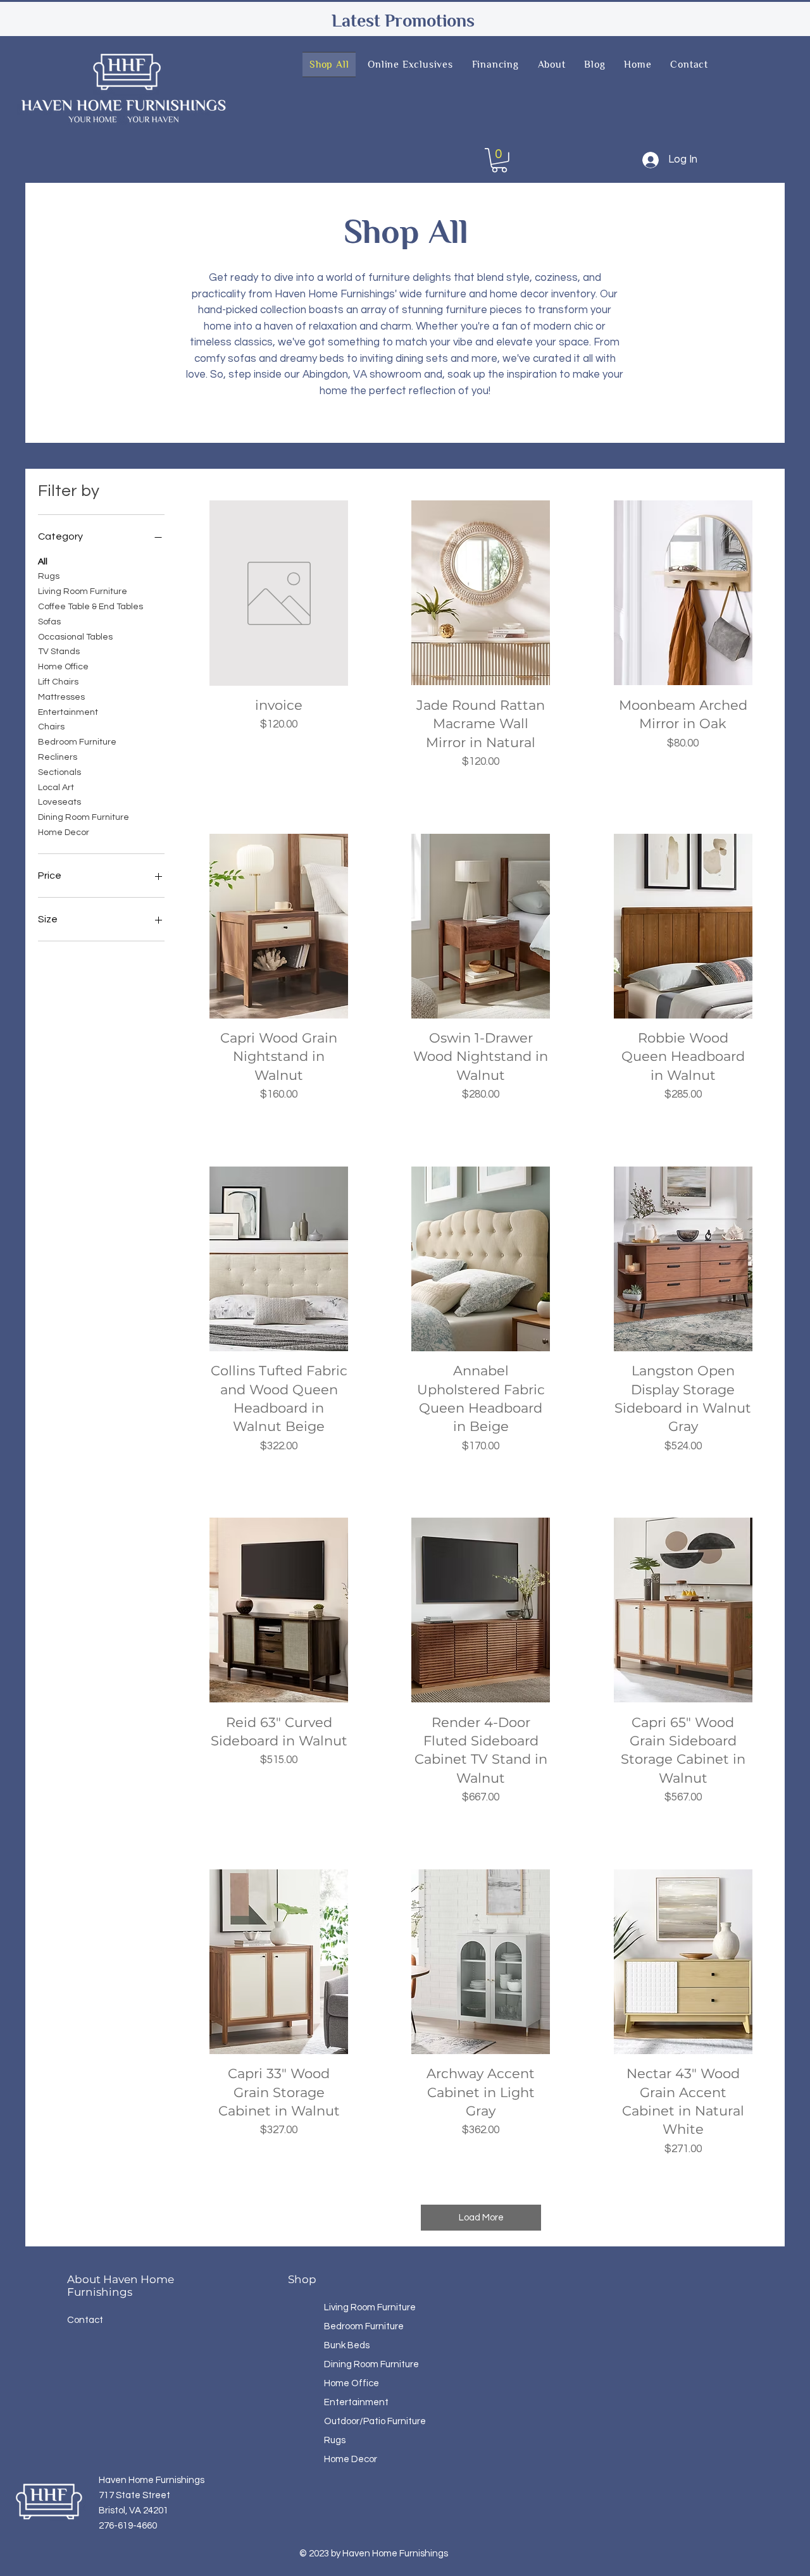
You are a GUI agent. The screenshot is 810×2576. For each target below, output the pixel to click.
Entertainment (68, 712)
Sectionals (59, 772)
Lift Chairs (58, 682)
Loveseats (59, 802)
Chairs (51, 727)
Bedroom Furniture (77, 742)
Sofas (49, 622)
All (43, 562)
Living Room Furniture (83, 591)
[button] (499, 160)
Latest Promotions (403, 21)
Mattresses (61, 697)
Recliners (58, 757)
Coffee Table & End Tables (90, 607)
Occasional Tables (75, 637)
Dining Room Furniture (84, 817)
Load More (481, 2218)
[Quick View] (279, 593)
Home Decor (64, 833)
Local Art (56, 788)
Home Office (63, 667)
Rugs (49, 576)
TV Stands (59, 652)
